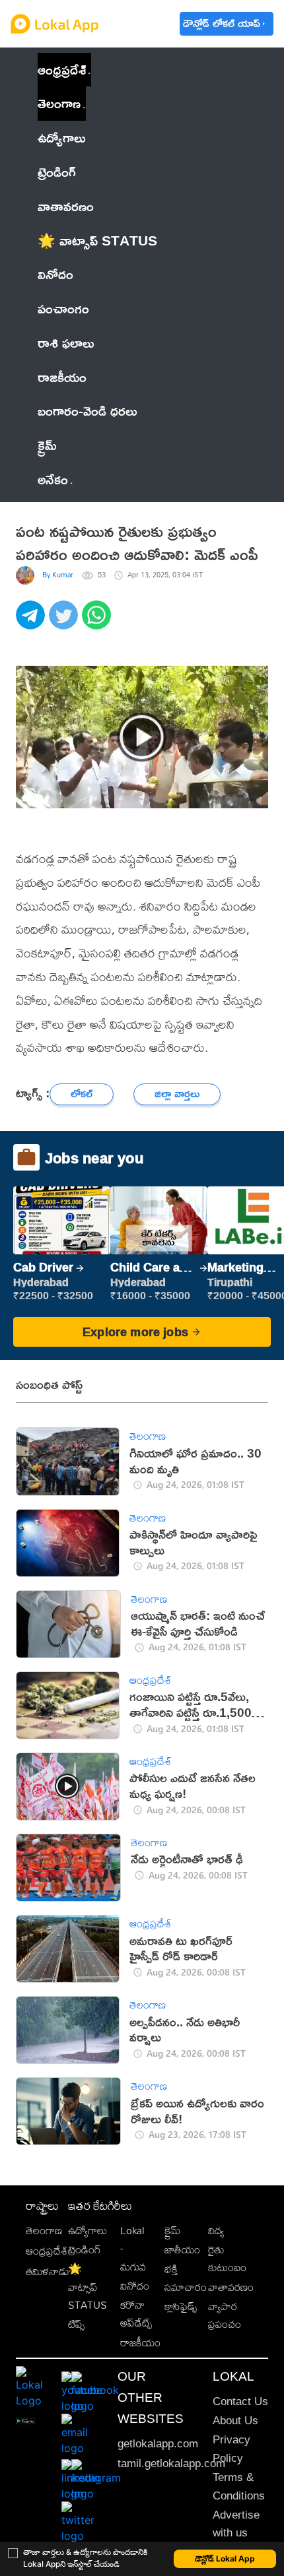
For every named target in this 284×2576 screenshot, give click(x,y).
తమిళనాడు (48, 2271)
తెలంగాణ (59, 103)
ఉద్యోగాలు (88, 2231)
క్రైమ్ (172, 2231)
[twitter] (65, 622)
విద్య (216, 2231)
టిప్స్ (76, 2324)
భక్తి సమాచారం (186, 2278)
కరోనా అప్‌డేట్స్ (136, 2314)
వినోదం (135, 2286)
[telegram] (32, 622)
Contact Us (240, 2401)
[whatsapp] (98, 622)
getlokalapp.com (158, 2444)
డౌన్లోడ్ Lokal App (225, 2559)
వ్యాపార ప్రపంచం (225, 2315)
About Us (235, 2421)
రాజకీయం (140, 2343)
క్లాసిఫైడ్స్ (181, 2306)
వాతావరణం (231, 2287)
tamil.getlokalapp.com (171, 2463)
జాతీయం (182, 2250)
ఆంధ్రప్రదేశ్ (62, 69)
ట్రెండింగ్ (85, 2250)
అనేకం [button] (53, 479)
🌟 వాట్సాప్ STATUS (88, 2287)
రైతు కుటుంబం (227, 2259)
